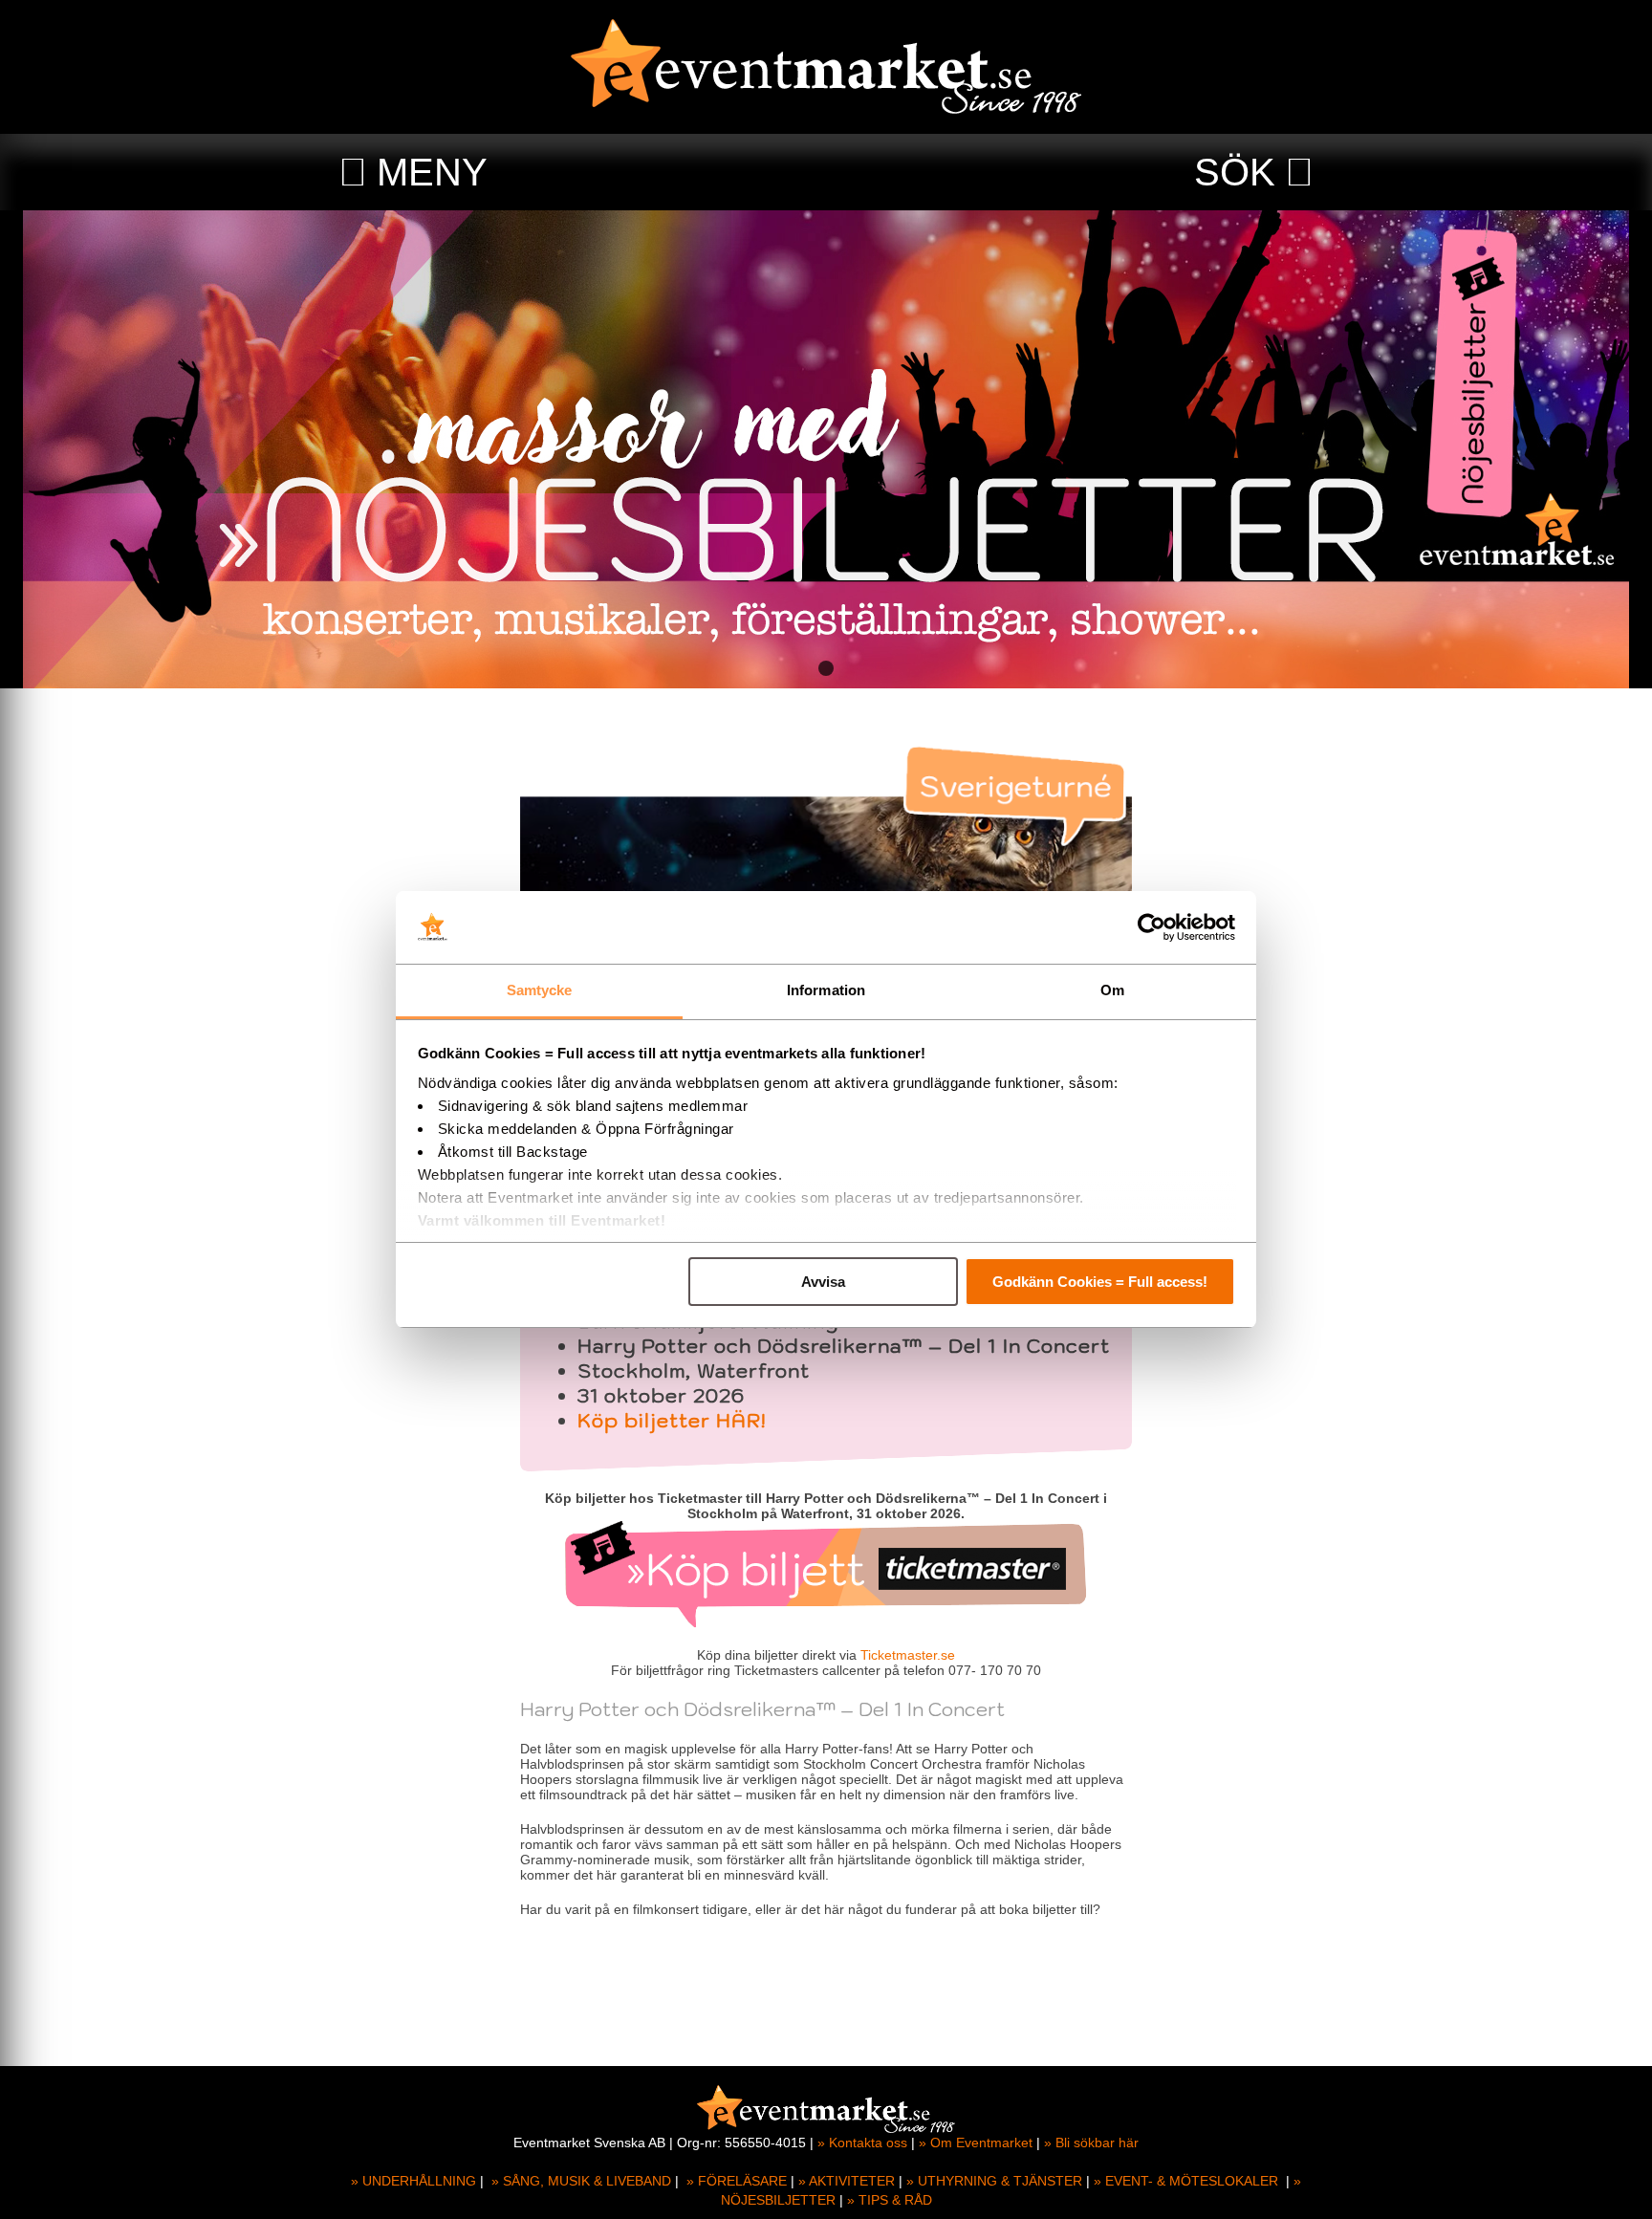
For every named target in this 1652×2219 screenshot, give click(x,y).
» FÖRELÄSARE (737, 2181)
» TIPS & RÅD (890, 2200)
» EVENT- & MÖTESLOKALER (1186, 2181)
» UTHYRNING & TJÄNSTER (994, 2181)
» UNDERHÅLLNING (413, 2181)
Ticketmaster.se (908, 1655)
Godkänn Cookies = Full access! (1100, 1282)
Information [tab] (826, 990)
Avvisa (823, 1282)
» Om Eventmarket (976, 2143)
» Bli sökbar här (1091, 2143)
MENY (432, 172)
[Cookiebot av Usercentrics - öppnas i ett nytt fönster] (1152, 927)
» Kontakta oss (862, 2143)
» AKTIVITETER (847, 2181)
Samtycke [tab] (540, 990)
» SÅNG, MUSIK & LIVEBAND (581, 2181)
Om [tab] (1112, 990)
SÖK (1235, 172)
